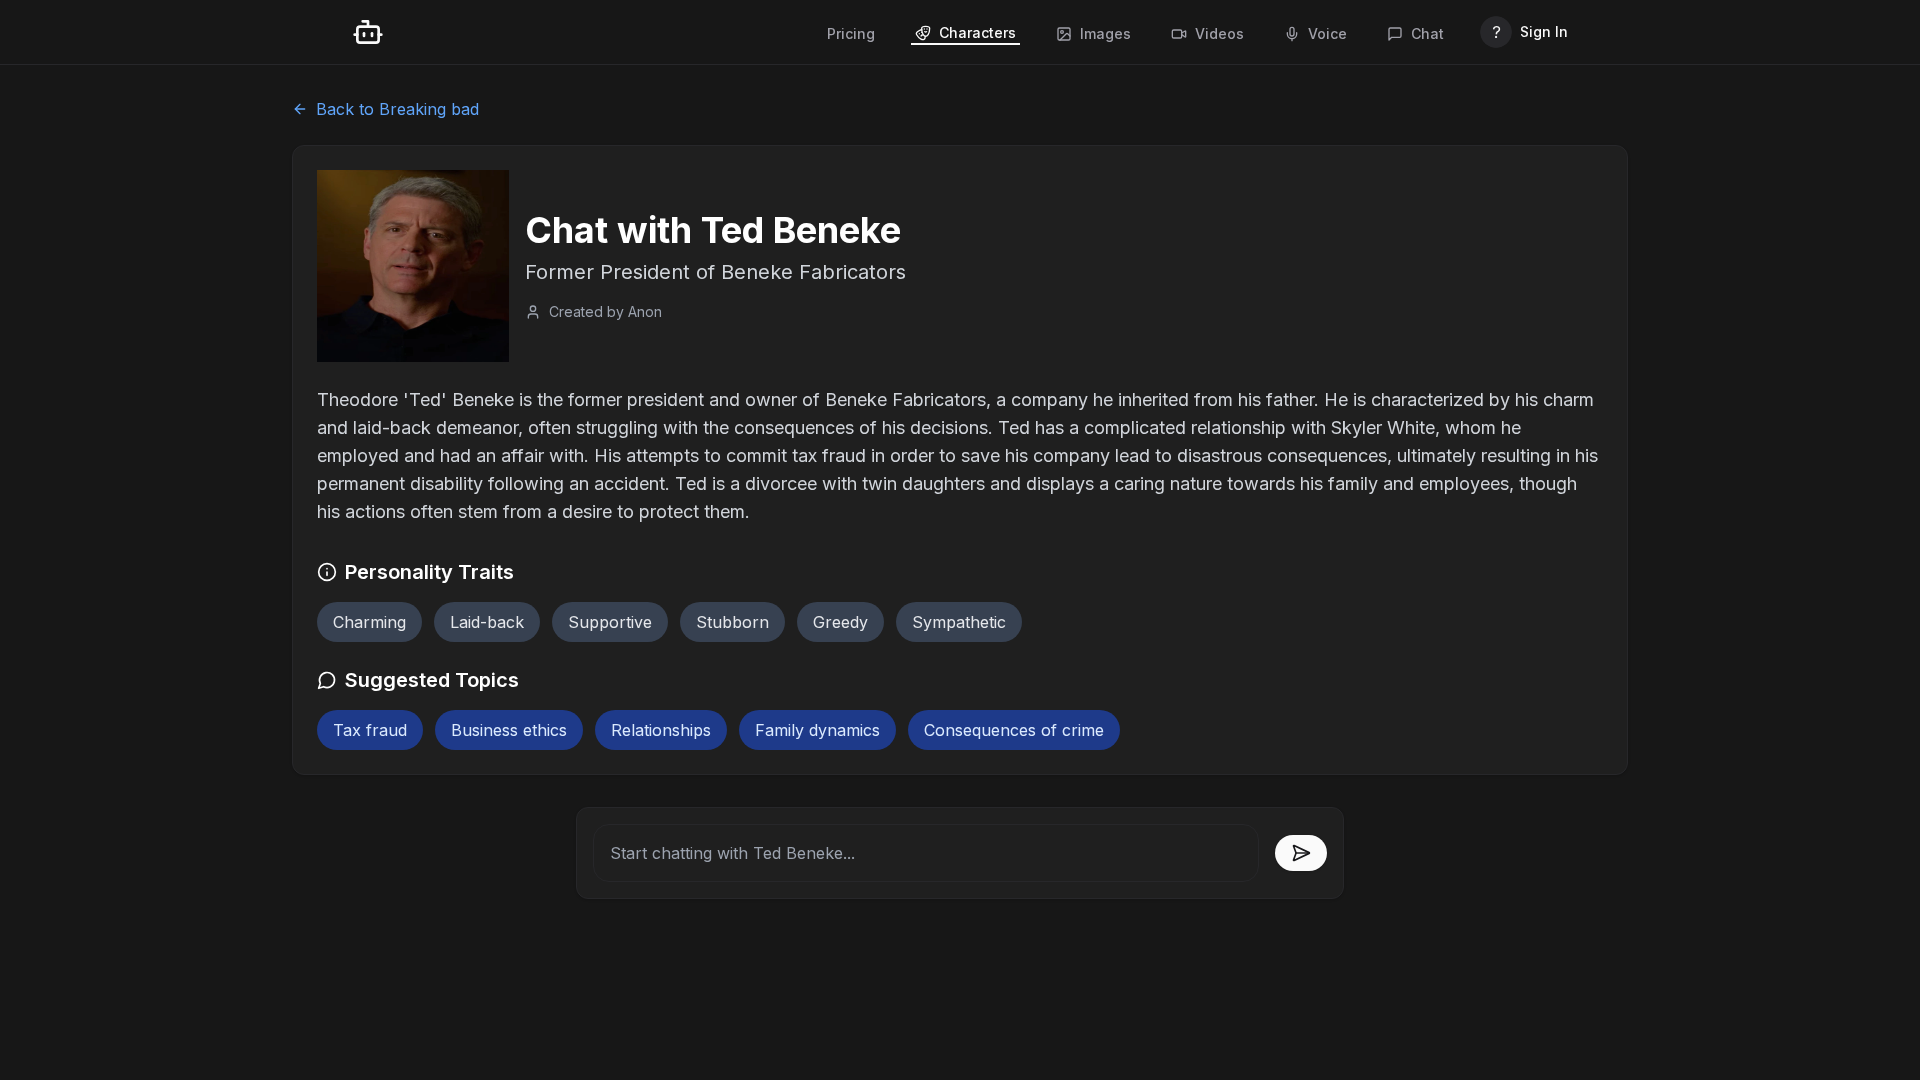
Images (1105, 33)
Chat (1427, 33)
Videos (1219, 33)
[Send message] (1301, 853)
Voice (1327, 33)
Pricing (851, 33)
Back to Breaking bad (397, 109)
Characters (977, 32)
